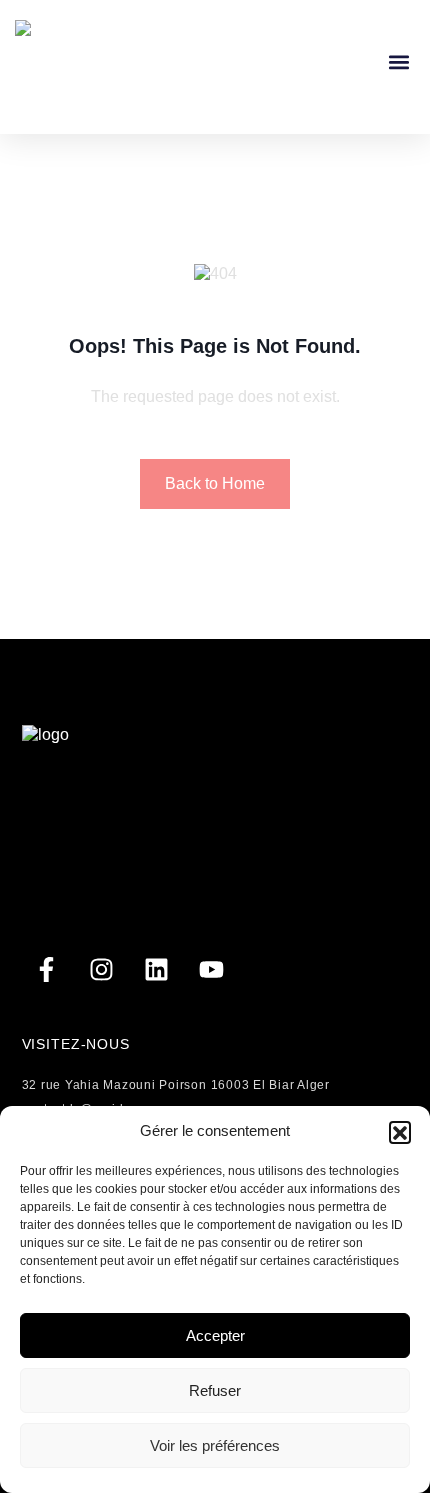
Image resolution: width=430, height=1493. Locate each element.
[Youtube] (212, 970)
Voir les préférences (215, 1445)
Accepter (215, 1335)
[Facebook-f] (47, 970)
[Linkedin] (157, 970)
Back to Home (215, 483)
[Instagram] (102, 970)
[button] (400, 1132)
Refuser (215, 1390)
